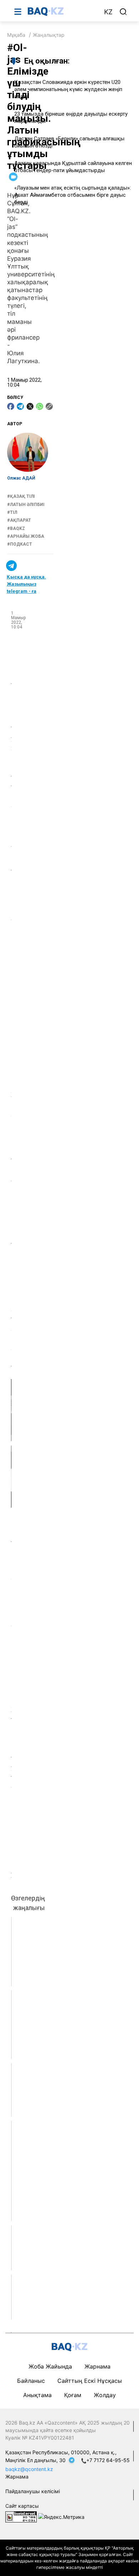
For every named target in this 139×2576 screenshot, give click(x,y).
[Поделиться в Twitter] (30, 406)
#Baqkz (16, 528)
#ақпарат (19, 520)
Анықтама (37, 2395)
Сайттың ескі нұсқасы (90, 2381)
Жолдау (105, 2395)
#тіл (12, 512)
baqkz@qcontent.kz (29, 2469)
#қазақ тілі (21, 496)
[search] (123, 12)
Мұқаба (16, 35)
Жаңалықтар (49, 35)
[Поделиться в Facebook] (11, 406)
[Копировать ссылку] (49, 406)
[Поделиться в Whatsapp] (40, 406)
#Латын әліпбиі (26, 505)
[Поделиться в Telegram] (20, 406)
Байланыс (31, 2381)
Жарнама (97, 2366)
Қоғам (73, 2395)
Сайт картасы (22, 2506)
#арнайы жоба (26, 536)
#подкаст (20, 544)
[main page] (62, 11)
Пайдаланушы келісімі (33, 2491)
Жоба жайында (50, 2366)
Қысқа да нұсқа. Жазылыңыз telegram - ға (26, 584)
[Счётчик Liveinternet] (21, 2517)
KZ (108, 12)
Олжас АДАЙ (21, 478)
